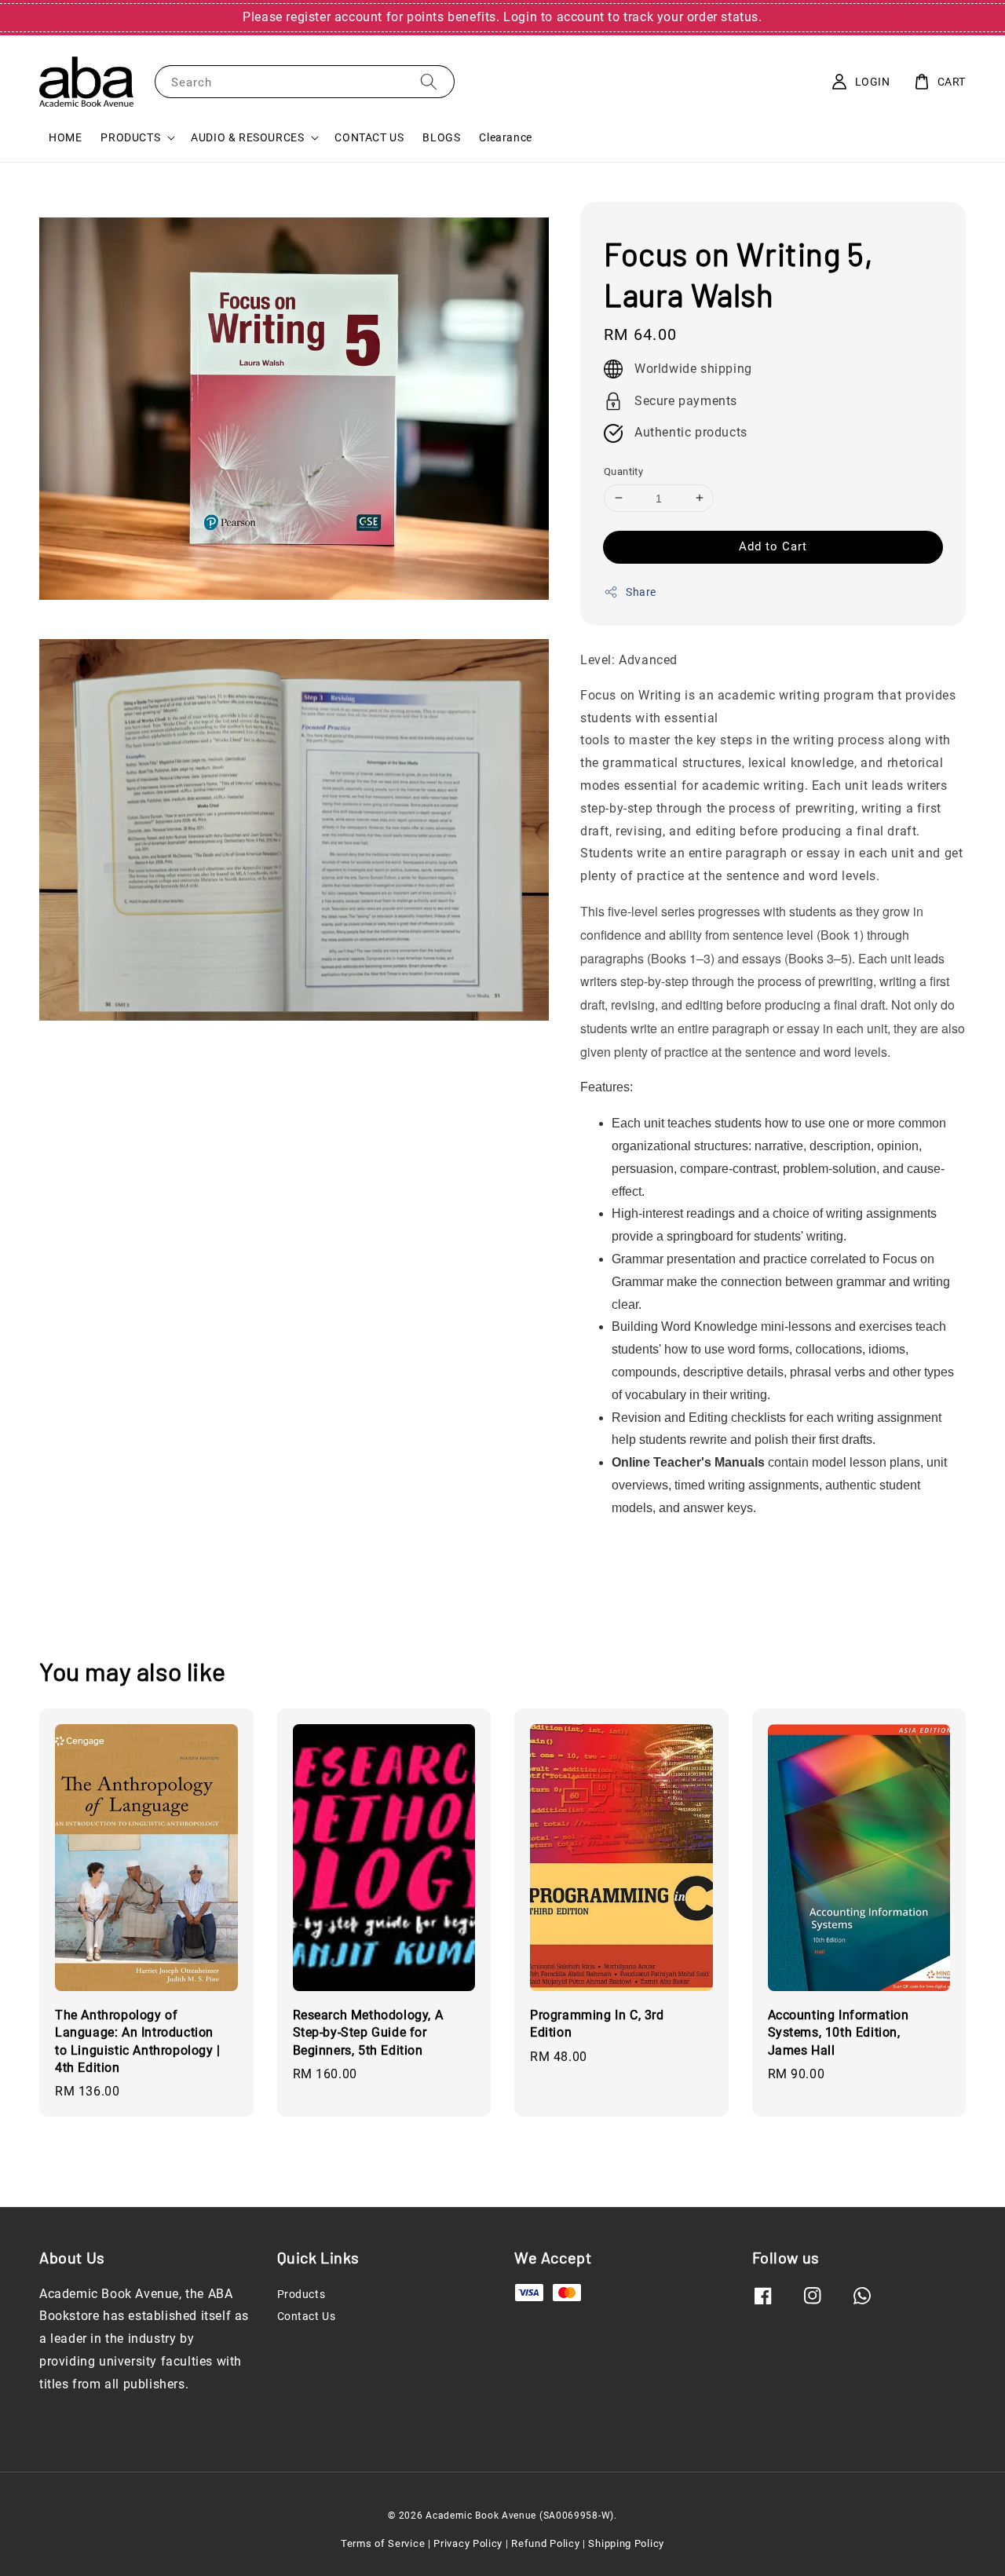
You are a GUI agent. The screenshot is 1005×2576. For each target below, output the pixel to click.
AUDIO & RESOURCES (247, 137)
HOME (65, 137)
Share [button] (641, 592)
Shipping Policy (626, 2543)
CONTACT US (369, 137)
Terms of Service (383, 2543)
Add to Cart (773, 546)
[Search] (429, 81)
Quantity (623, 471)
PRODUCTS (130, 137)
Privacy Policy (468, 2543)
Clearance (505, 137)
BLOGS (441, 137)
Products (301, 2294)
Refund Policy (545, 2543)
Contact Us (307, 2316)
